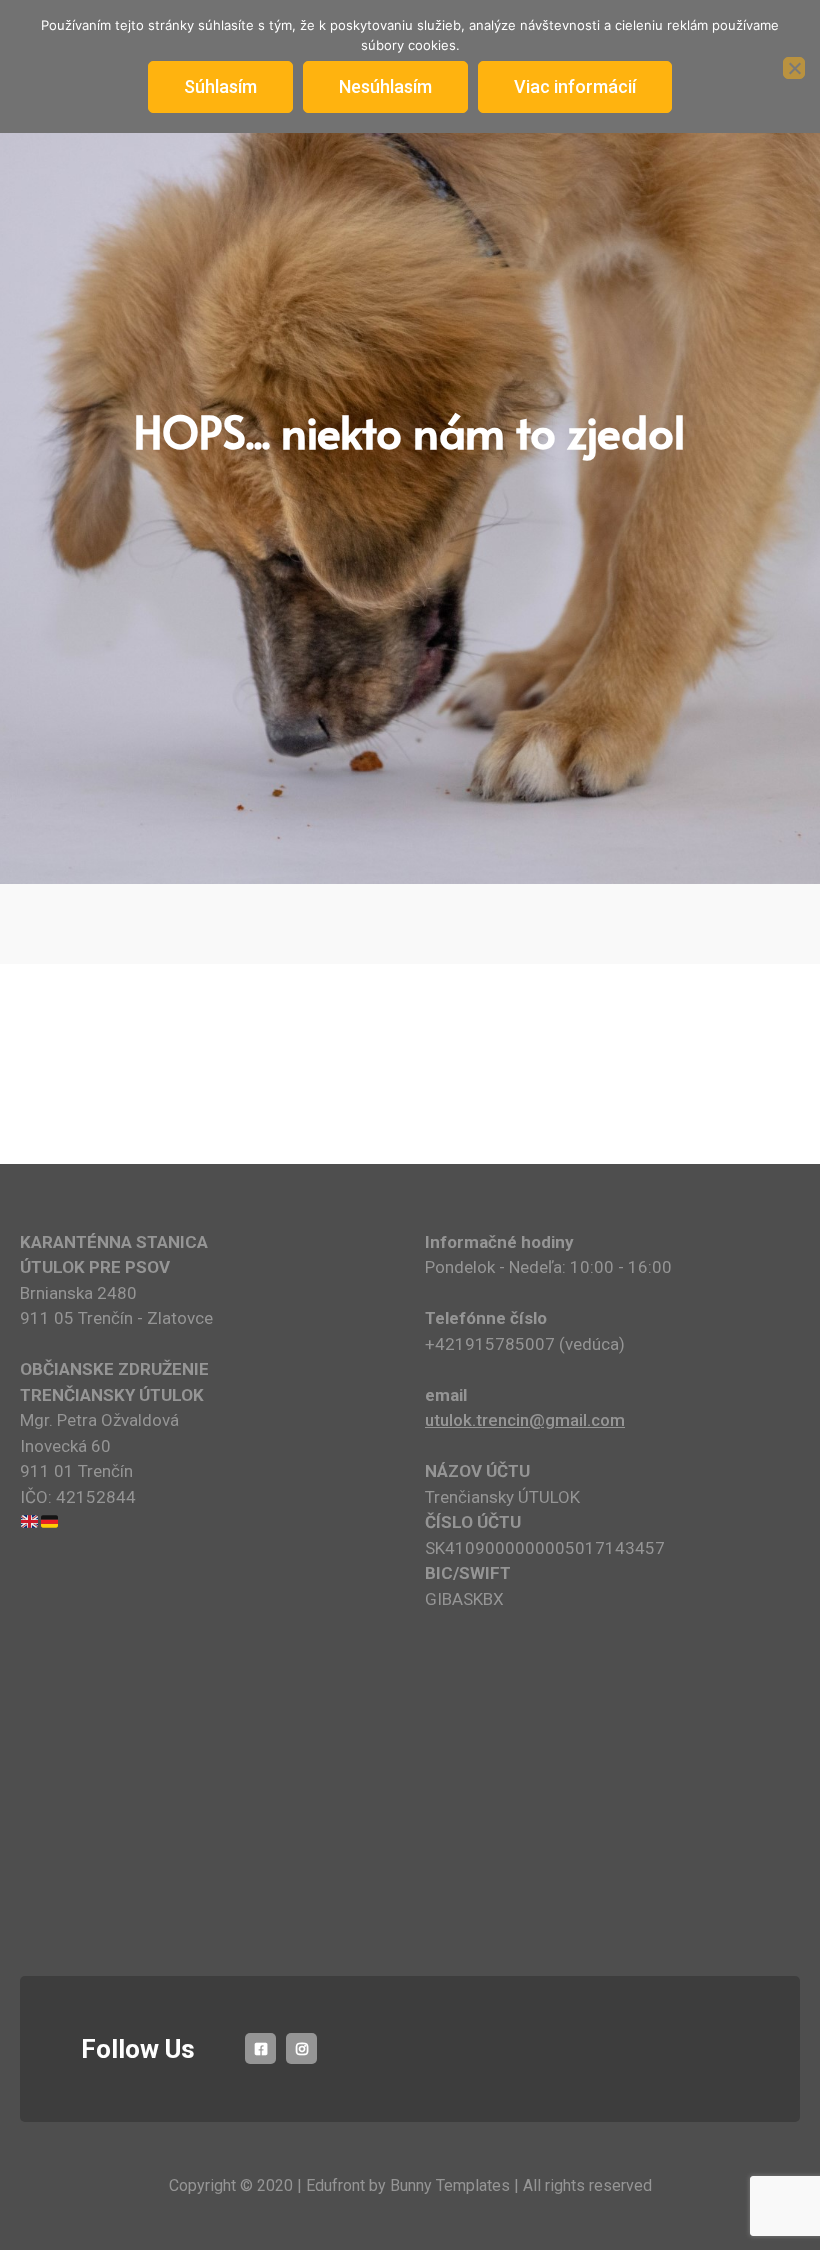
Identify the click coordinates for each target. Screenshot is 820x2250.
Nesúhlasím (385, 86)
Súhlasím (220, 86)
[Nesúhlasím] (794, 68)
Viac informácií (575, 86)
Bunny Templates (450, 2185)
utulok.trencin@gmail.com (525, 1420)
